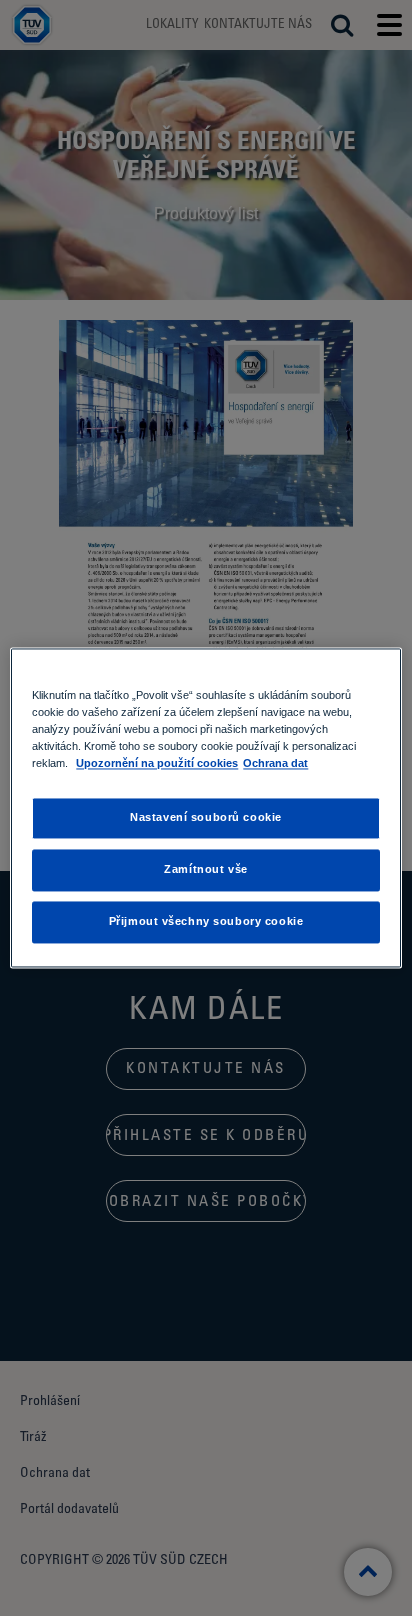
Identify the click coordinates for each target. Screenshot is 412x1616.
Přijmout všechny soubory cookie (206, 922)
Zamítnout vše (205, 870)
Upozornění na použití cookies (157, 764)
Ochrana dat (275, 764)
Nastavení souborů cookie (206, 818)
